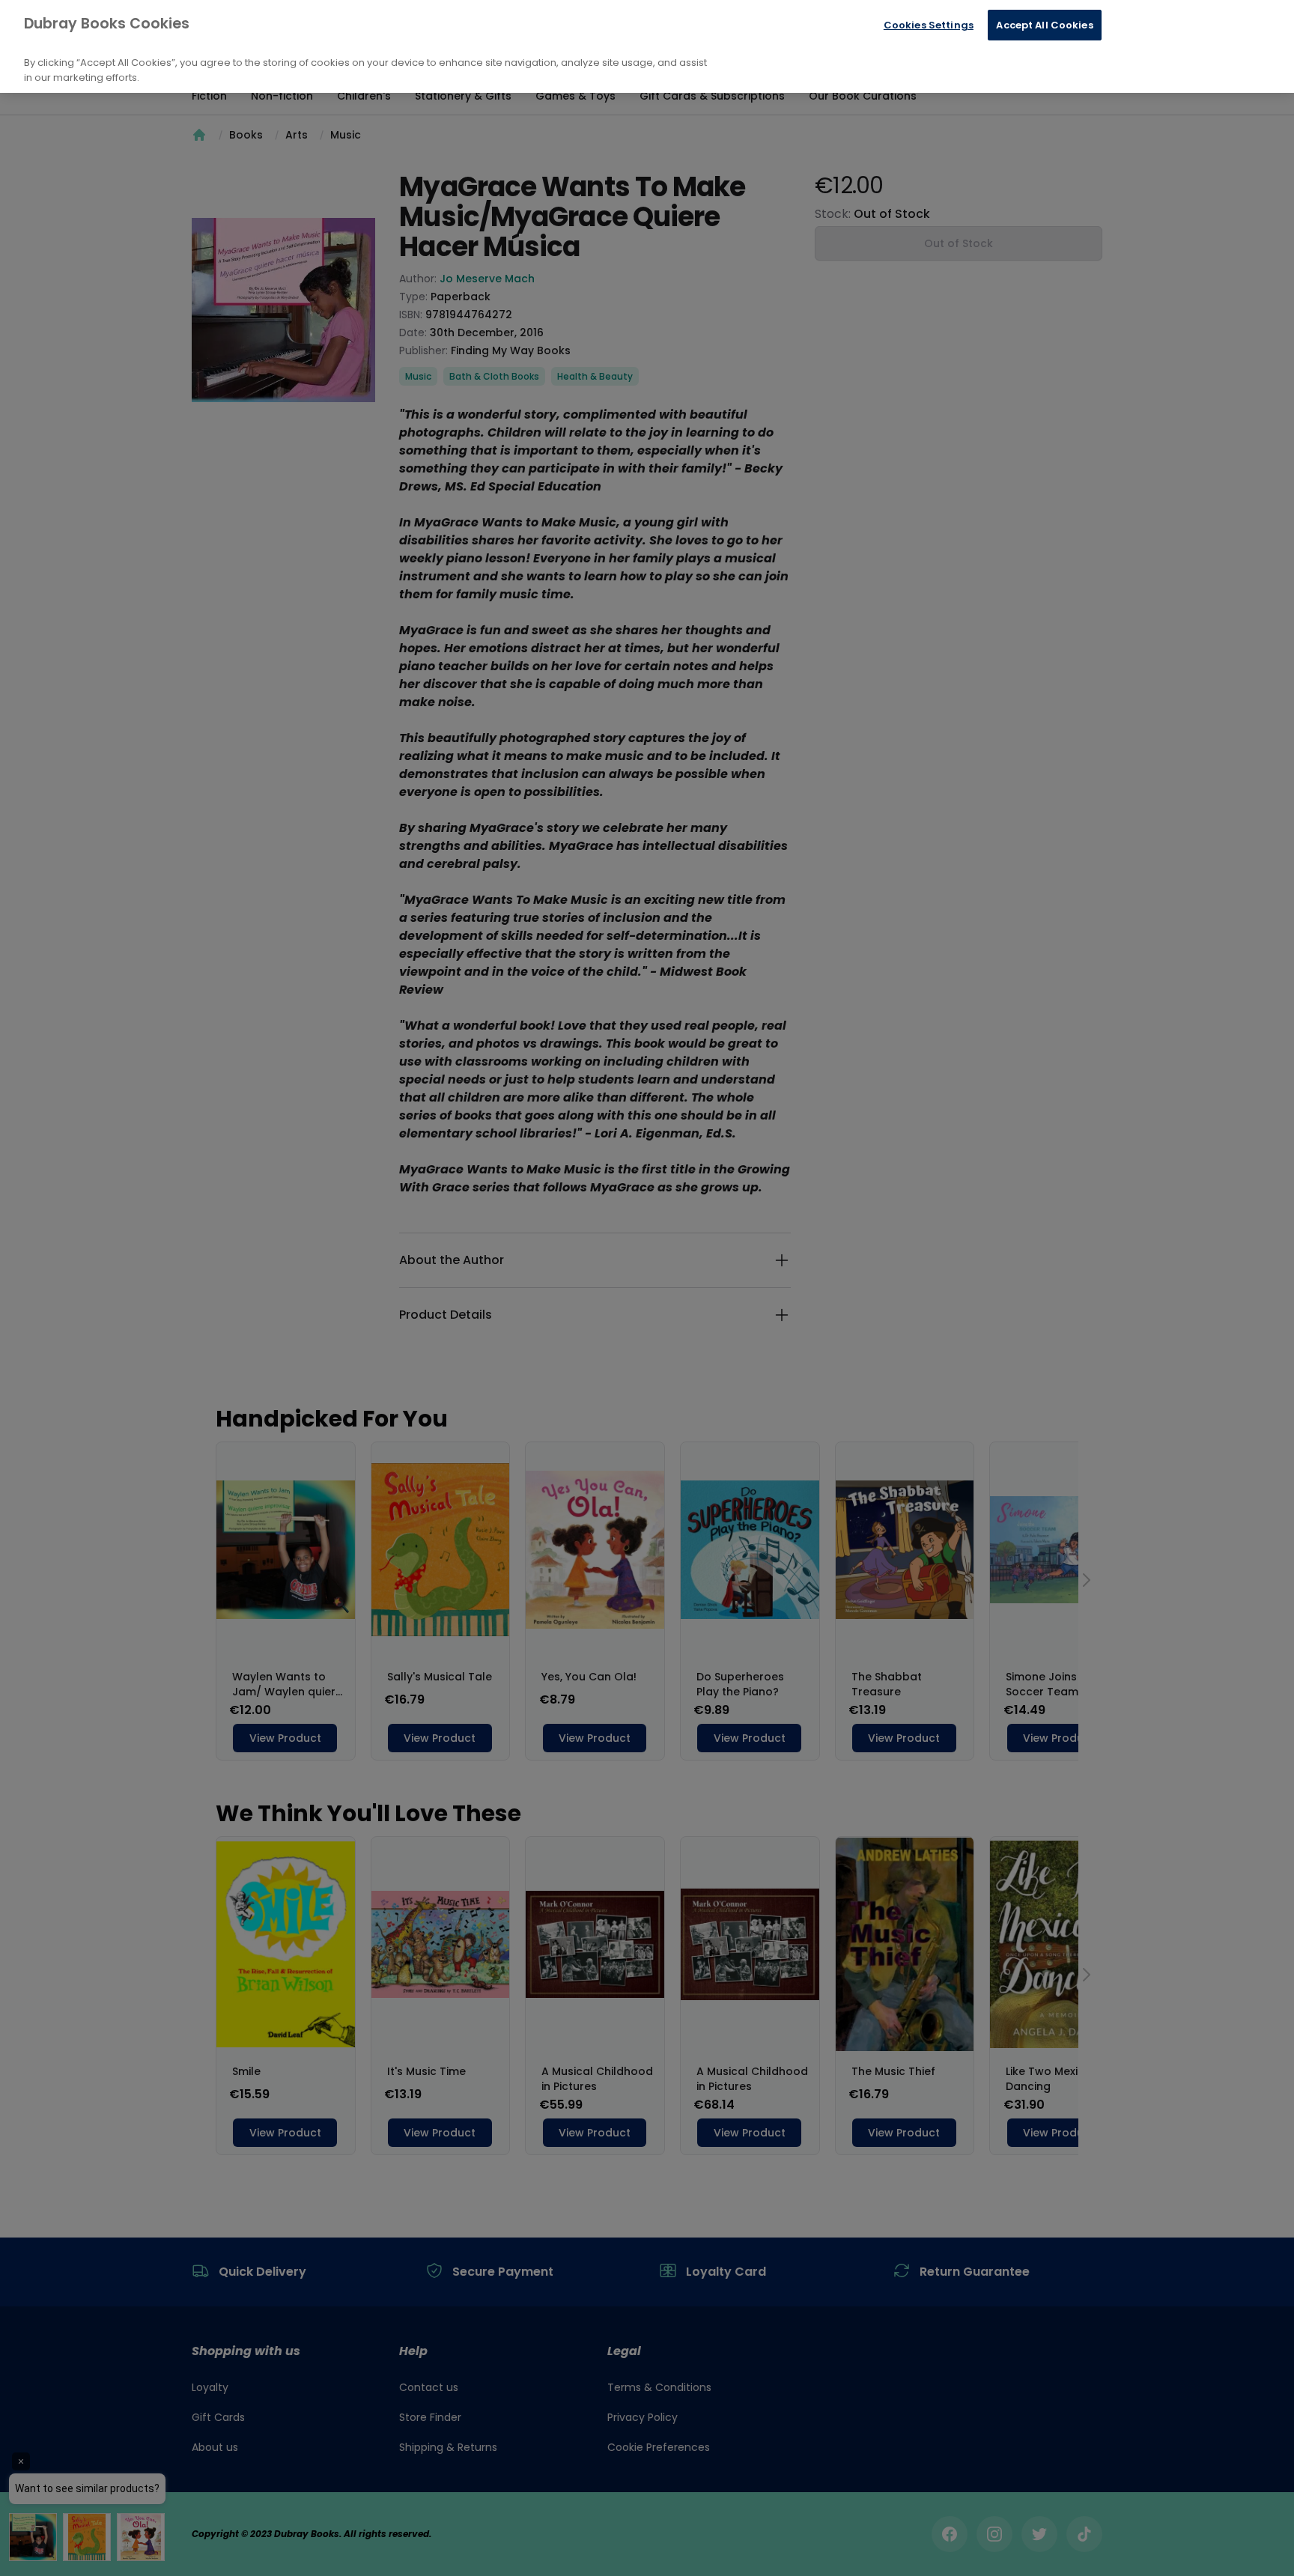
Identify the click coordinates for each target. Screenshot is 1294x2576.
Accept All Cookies (1044, 25)
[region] (647, 46)
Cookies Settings (929, 25)
